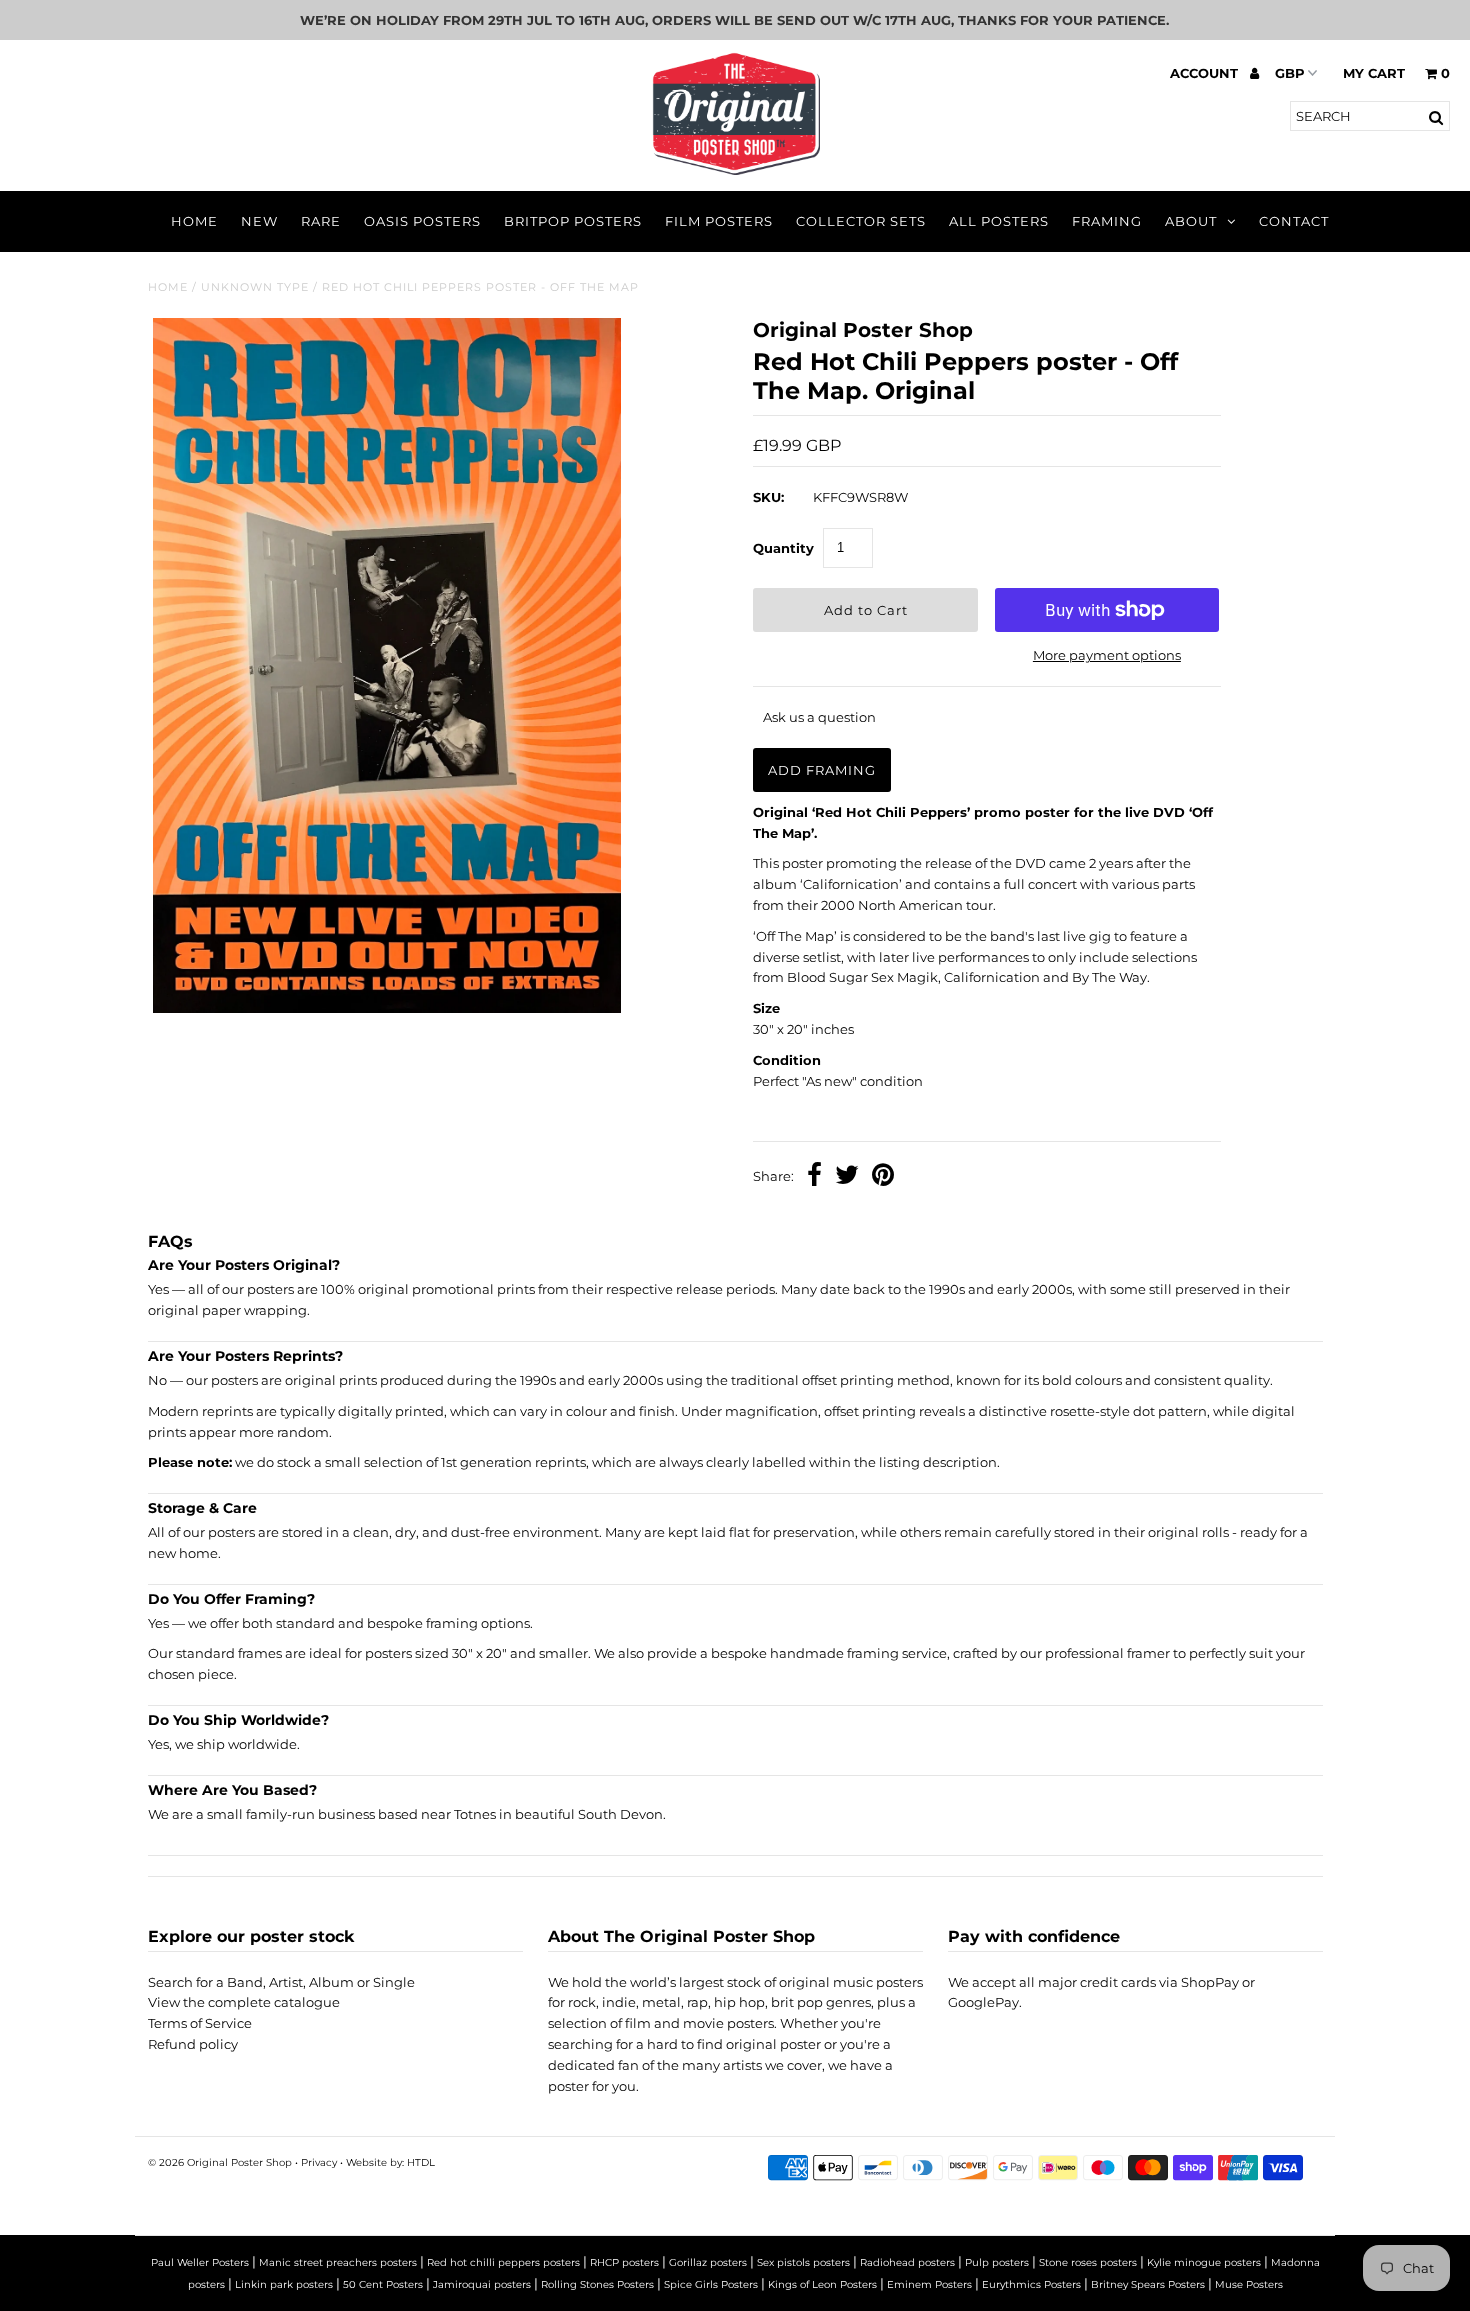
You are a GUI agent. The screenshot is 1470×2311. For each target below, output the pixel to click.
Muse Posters (1249, 2284)
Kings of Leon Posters (822, 2284)
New (259, 221)
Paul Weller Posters (200, 2262)
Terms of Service (200, 2023)
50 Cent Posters (383, 2284)
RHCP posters (624, 2262)
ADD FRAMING (822, 770)
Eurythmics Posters (1031, 2284)
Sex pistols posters (803, 2262)
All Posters (999, 221)
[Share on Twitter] (847, 1177)
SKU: (768, 497)
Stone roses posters (1088, 2262)
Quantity (783, 548)
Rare (321, 221)
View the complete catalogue (244, 2002)
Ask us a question (819, 717)
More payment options (1107, 655)
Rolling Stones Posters (597, 2284)
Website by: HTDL (390, 2162)
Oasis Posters (422, 221)
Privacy (319, 2162)
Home (194, 221)
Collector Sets (861, 221)
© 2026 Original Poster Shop (220, 2162)
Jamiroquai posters (482, 2284)
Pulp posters (997, 2262)
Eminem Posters (929, 2284)
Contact (1294, 221)
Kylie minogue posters (1204, 2262)
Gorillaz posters (708, 2262)
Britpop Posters (573, 221)
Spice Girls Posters (711, 2284)
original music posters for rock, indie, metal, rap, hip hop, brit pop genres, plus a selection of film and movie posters (735, 2003)
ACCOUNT (1206, 73)
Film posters (719, 221)
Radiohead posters (907, 2262)
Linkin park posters (284, 2284)
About (1191, 221)
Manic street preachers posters (338, 2262)
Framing (1107, 221)
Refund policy (193, 2044)
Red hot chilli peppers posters (503, 2262)
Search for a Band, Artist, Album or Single (281, 1982)
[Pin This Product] (883, 1177)
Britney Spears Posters (1148, 2284)
